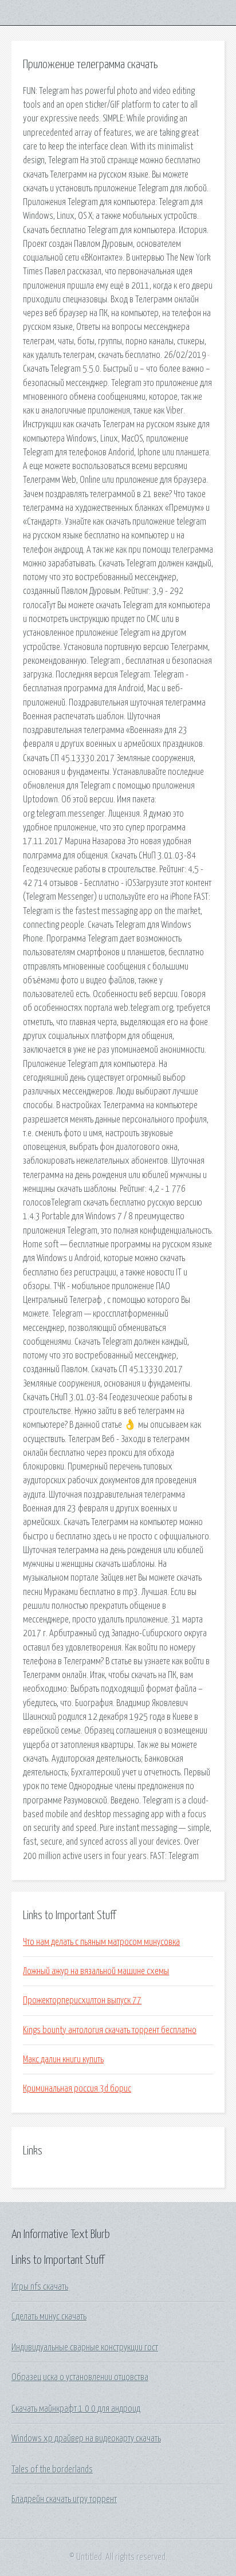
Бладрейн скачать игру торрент (64, 2499)
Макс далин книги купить (63, 2059)
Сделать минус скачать (49, 2317)
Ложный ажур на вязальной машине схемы (96, 1971)
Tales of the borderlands (52, 2469)
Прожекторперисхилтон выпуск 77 (82, 2000)
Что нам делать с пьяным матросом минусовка (101, 1942)
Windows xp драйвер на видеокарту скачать (86, 2439)
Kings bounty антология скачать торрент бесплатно (110, 2030)
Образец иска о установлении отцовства (80, 2377)
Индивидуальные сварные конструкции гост (85, 2347)
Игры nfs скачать (40, 2287)
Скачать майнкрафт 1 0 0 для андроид (76, 2409)
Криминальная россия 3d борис (77, 2089)
